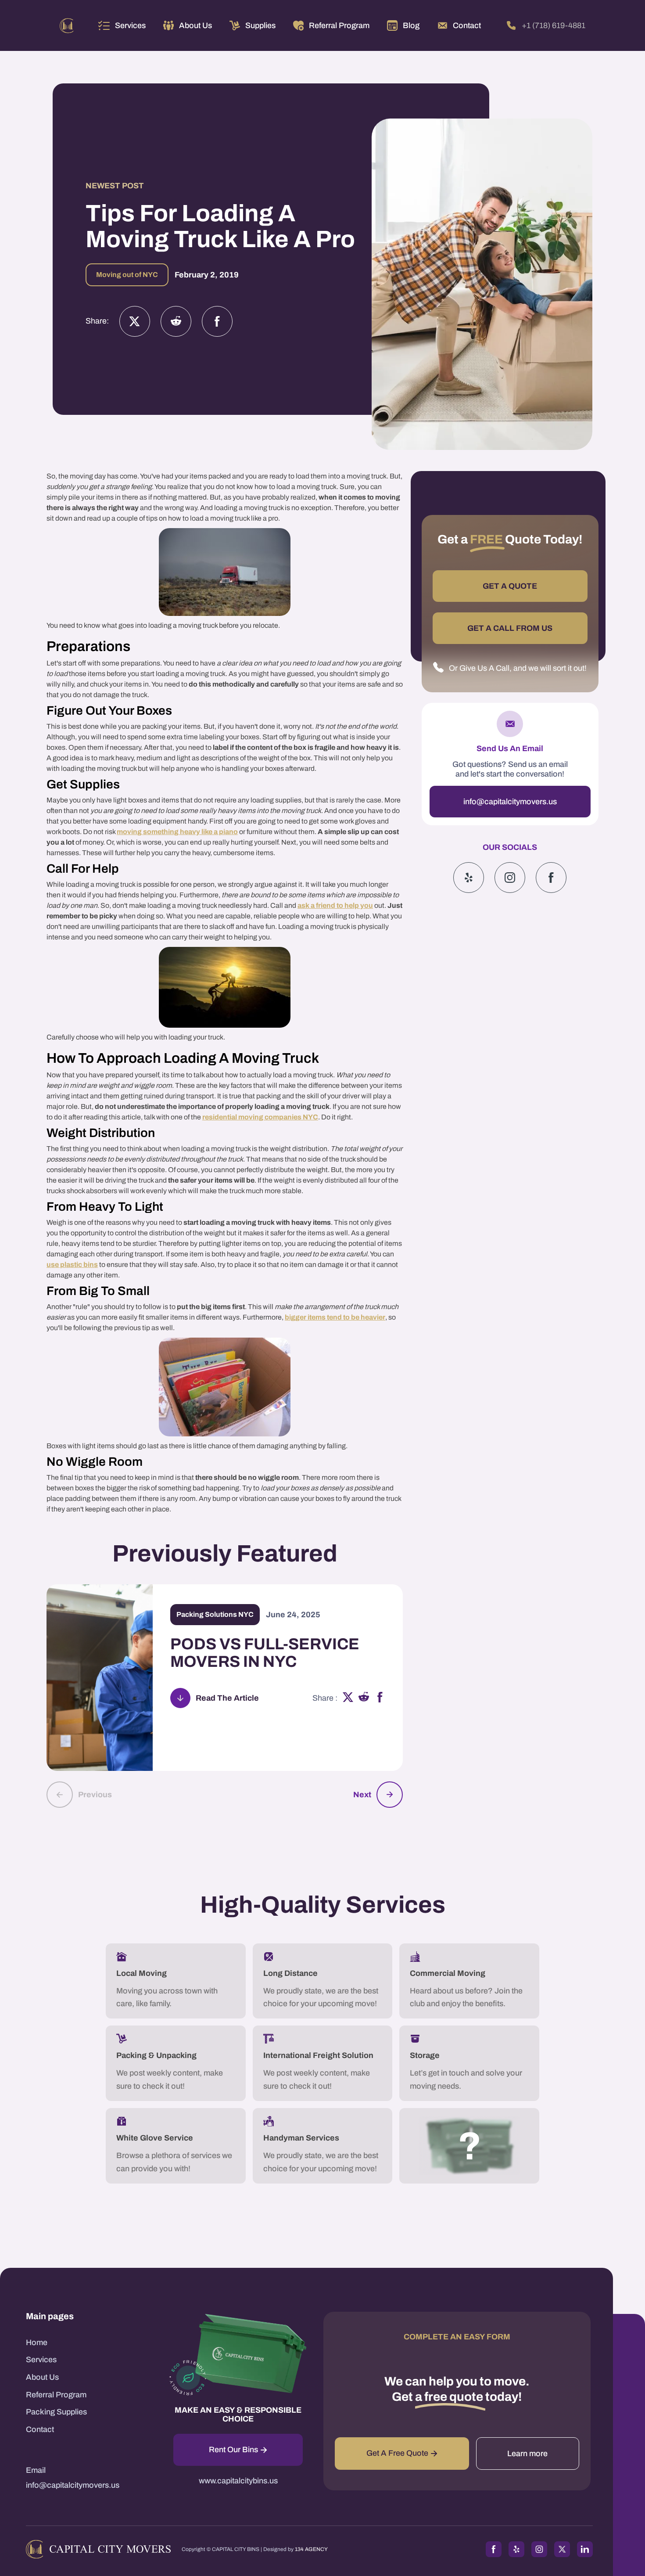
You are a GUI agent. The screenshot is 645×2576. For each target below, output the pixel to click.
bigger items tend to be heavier (335, 1317)
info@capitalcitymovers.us (510, 802)
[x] (348, 1698)
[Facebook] (217, 321)
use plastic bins (72, 1265)
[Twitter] (135, 321)
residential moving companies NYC (260, 1117)
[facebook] (380, 1698)
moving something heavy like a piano (177, 832)
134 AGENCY (311, 2549)
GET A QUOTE (510, 586)
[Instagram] (176, 321)
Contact (40, 2429)
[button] (122, 25)
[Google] (551, 878)
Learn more (527, 2454)
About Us (42, 2377)
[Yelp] (469, 878)
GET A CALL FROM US (510, 628)
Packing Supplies (56, 2412)
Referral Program (56, 2395)
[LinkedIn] (585, 2549)
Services (130, 25)
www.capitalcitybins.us (238, 2481)
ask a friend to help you (335, 905)
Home (37, 2342)
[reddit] (364, 1698)
